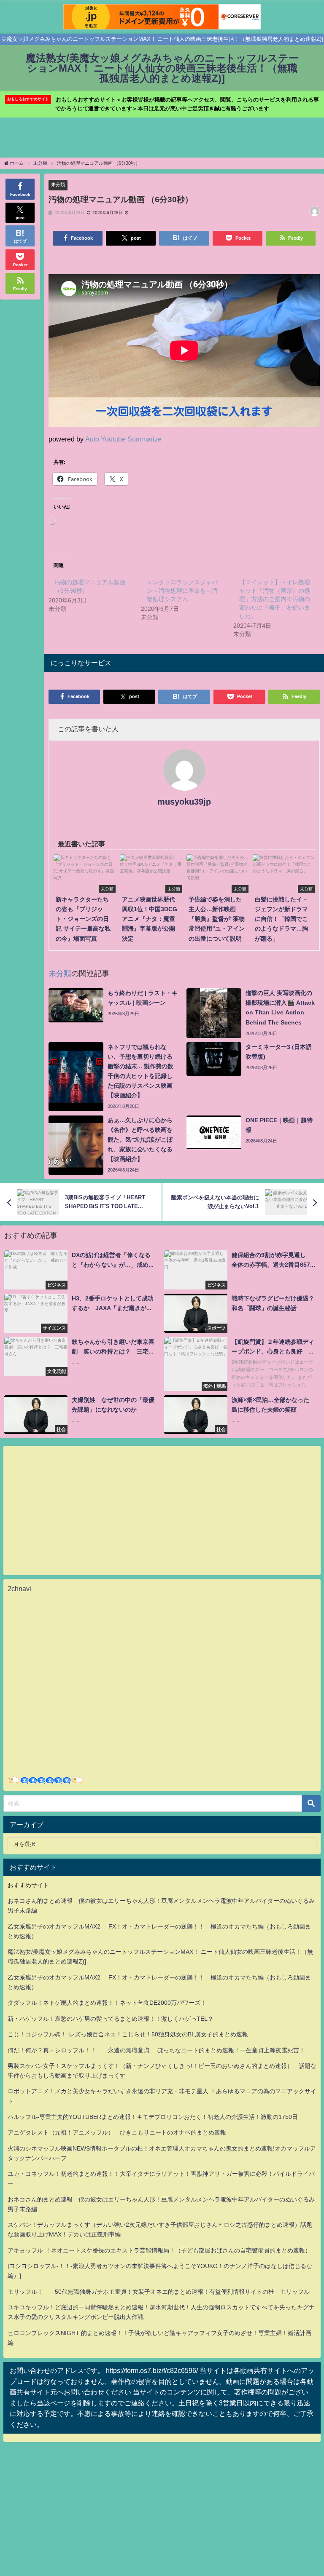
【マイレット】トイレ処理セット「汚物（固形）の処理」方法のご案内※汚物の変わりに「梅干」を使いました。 (275, 599)
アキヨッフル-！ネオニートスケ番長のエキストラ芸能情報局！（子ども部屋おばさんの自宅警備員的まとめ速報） (159, 2250)
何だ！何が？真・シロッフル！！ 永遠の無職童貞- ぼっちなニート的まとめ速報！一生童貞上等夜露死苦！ (156, 2050)
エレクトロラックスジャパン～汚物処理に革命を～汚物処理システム (182, 591)
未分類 (58, 185)
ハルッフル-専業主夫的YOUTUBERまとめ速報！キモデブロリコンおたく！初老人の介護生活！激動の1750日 (153, 2117)
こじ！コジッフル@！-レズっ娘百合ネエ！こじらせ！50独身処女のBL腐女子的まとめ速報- (129, 2034)
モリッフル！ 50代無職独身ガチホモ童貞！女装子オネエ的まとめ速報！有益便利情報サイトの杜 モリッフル (159, 2292)
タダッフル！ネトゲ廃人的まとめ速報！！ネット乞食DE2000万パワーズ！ (107, 2003)
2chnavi (19, 1589)
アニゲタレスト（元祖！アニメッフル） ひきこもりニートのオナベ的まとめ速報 (117, 2132)
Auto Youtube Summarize (123, 439)
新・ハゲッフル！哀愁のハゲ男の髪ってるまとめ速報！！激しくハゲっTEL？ (111, 2019)
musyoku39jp (184, 802)
